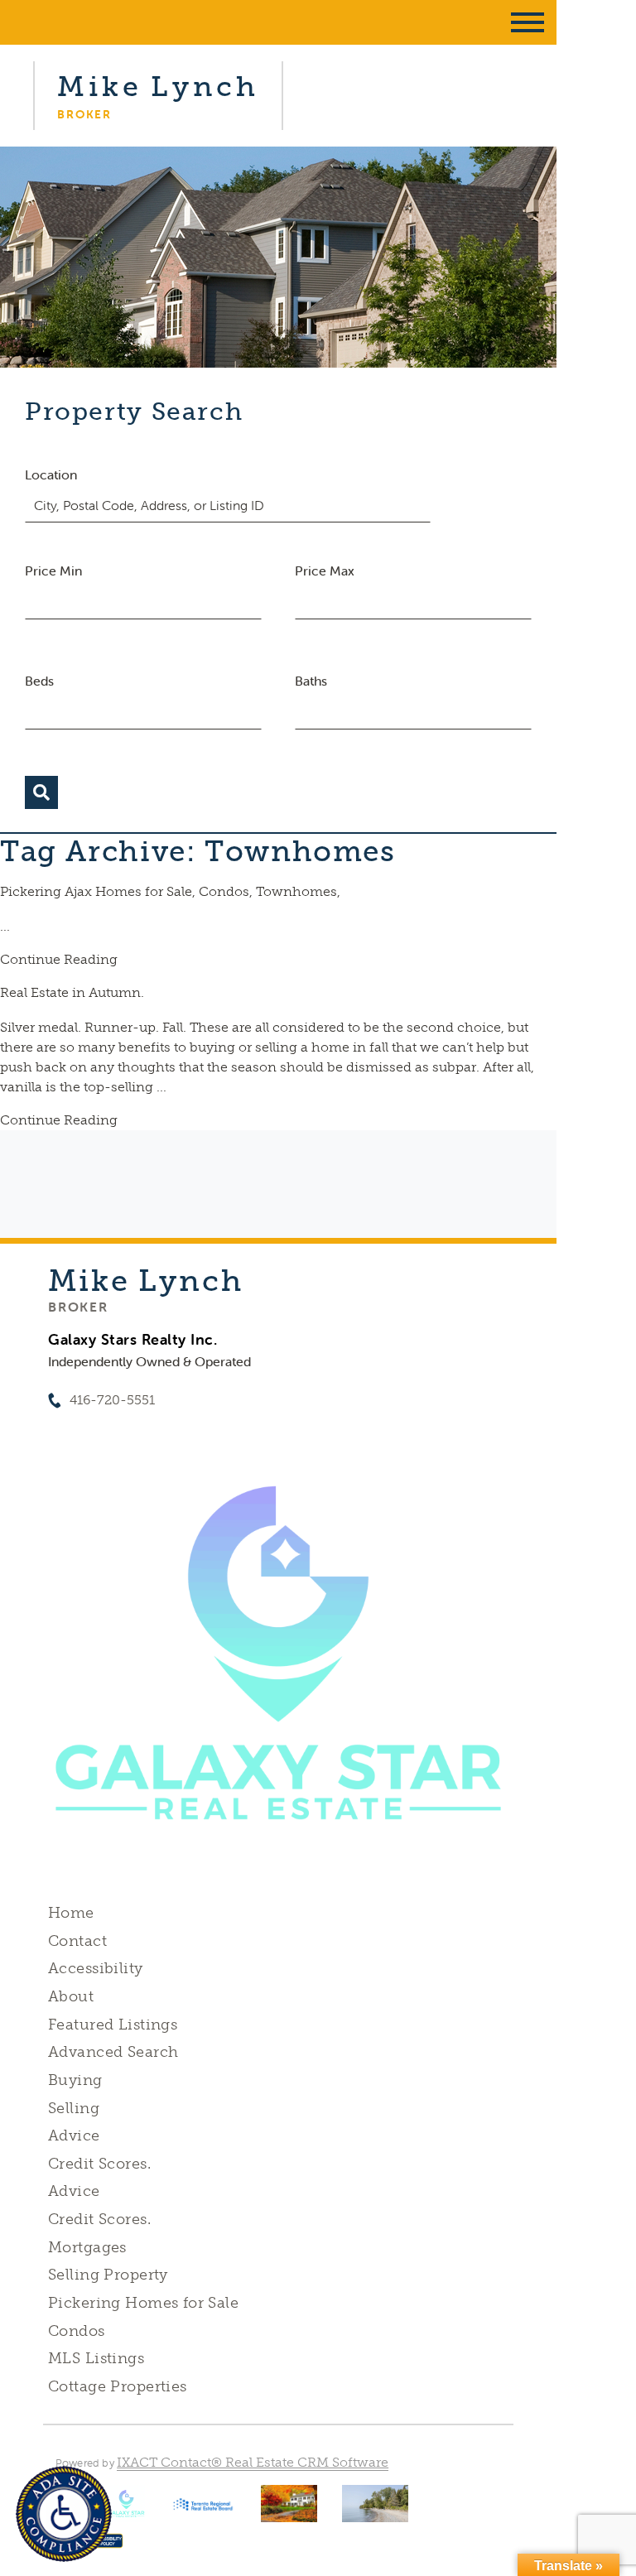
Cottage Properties (118, 2386)
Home (71, 1913)
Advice (74, 2135)
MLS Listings (96, 2358)
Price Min (53, 571)
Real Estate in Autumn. (72, 992)
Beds (39, 681)
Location (51, 474)
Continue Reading (59, 959)
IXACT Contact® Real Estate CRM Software (253, 2462)
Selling (74, 2108)
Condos (77, 2331)
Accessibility (95, 1968)
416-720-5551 (112, 1400)
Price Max (325, 571)
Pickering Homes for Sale (143, 2303)
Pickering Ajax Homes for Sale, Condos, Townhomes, (170, 891)
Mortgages (87, 2247)
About (71, 1996)
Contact (77, 1941)
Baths (311, 681)
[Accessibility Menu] (64, 2514)
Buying (75, 2080)
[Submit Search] (41, 792)
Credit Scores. (99, 2164)
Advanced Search (113, 2052)
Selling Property (108, 2275)
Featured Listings (113, 2025)
